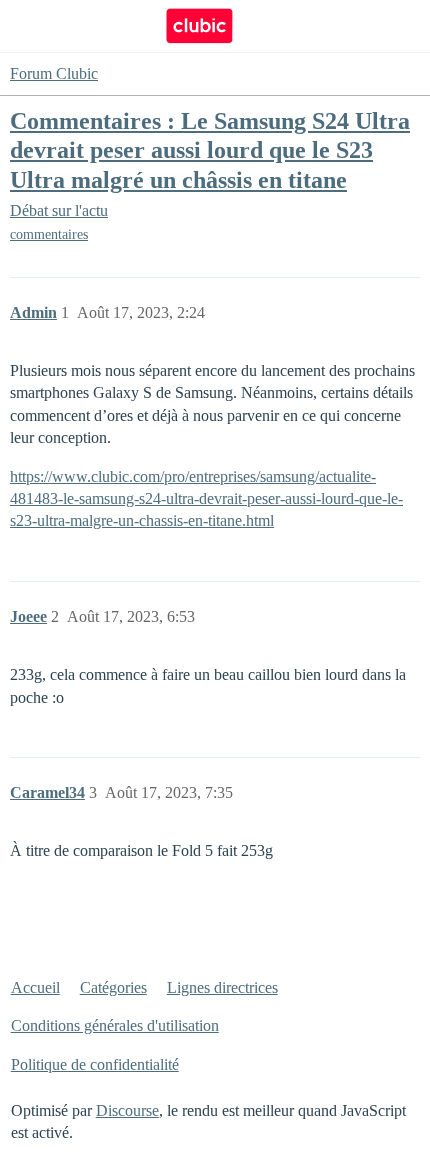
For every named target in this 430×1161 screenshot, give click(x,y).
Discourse (127, 1110)
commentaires (49, 234)
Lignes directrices (222, 987)
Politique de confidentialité (95, 1064)
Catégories (113, 987)
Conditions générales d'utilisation (115, 1025)
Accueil (35, 987)
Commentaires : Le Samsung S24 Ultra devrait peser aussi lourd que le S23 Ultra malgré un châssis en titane (210, 149)
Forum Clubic (54, 73)
